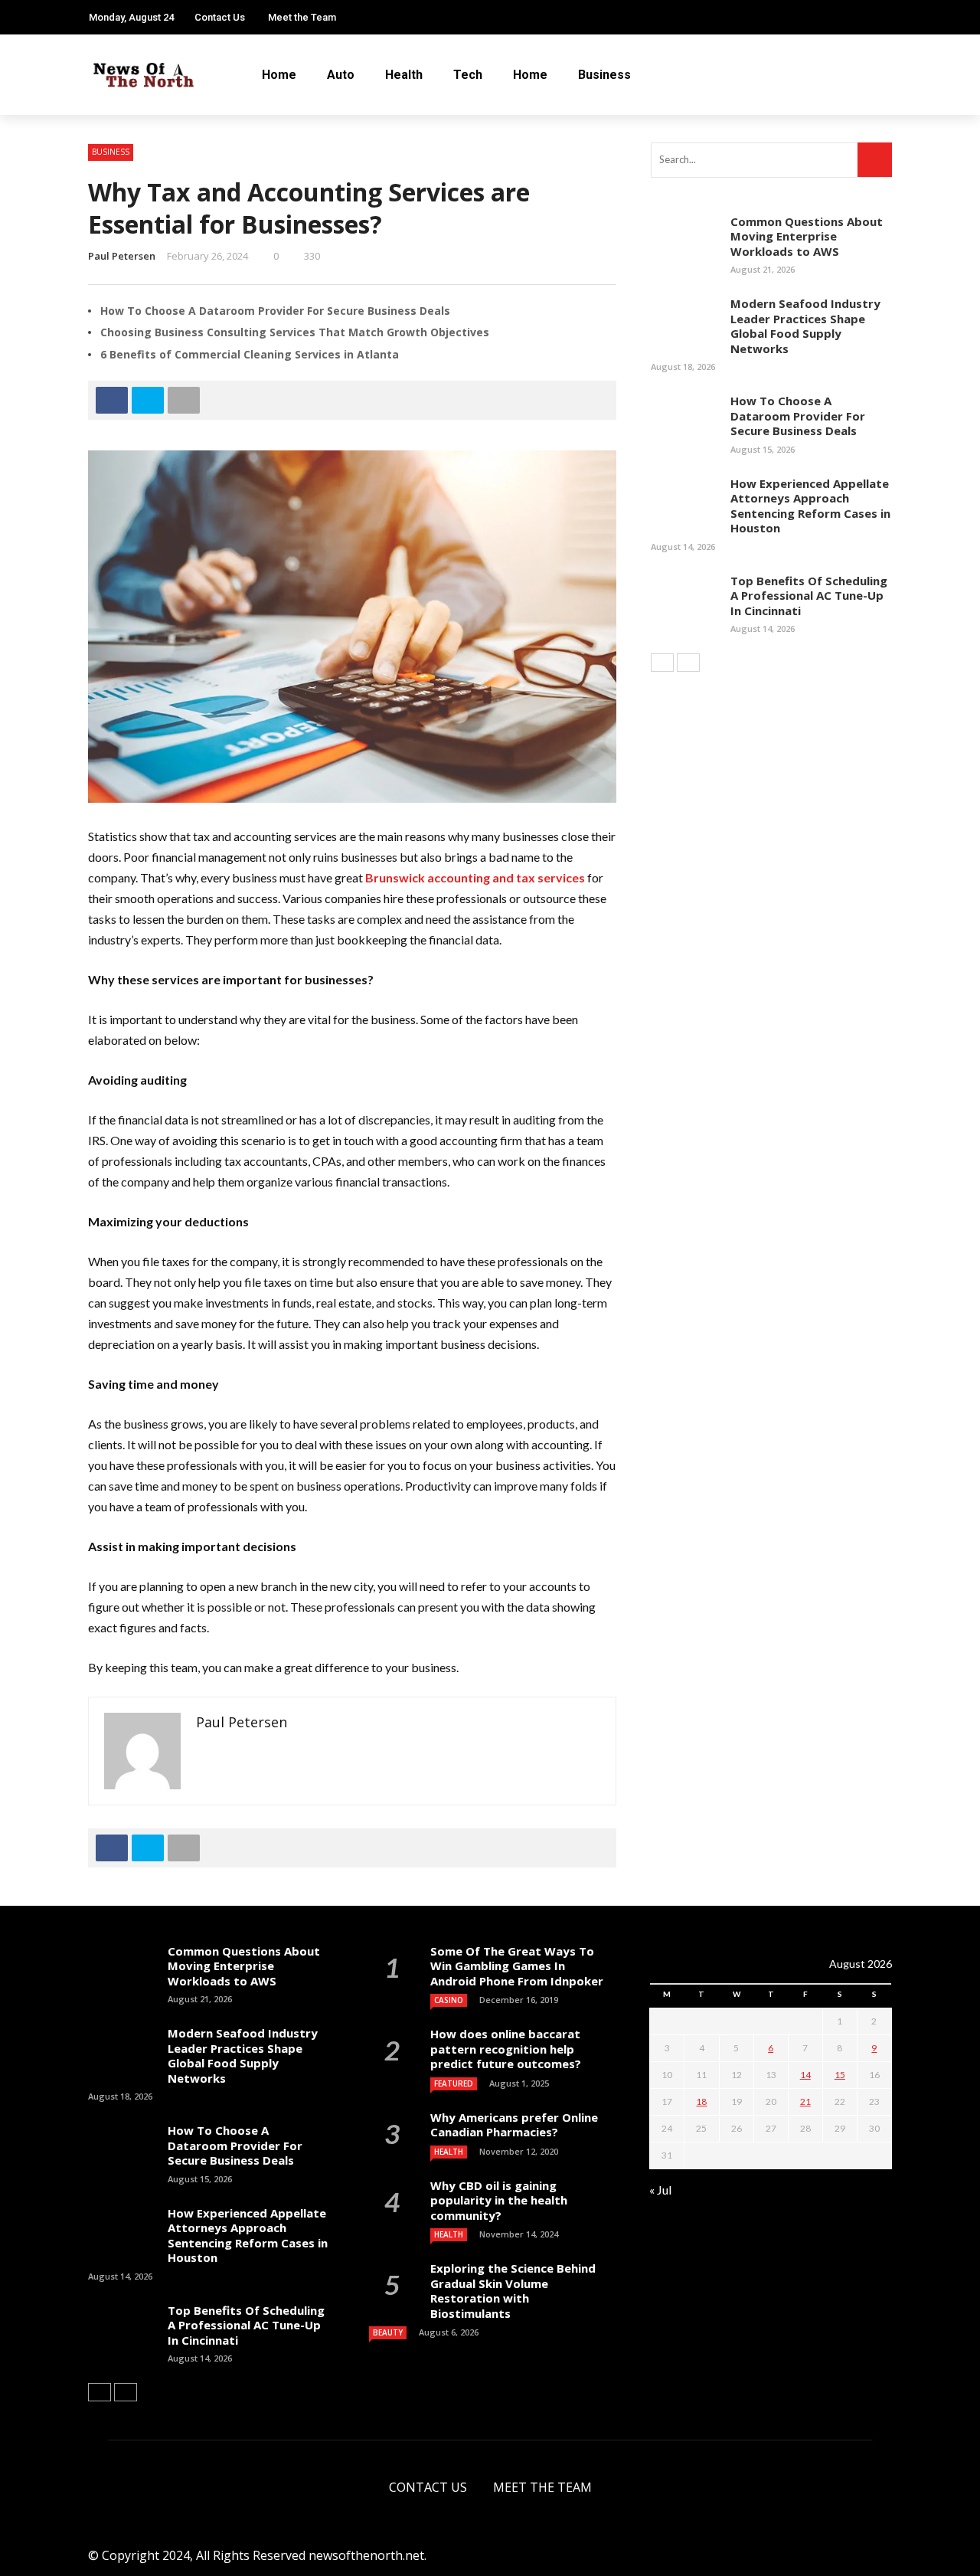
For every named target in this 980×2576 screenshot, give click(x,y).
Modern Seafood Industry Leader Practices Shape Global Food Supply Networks (805, 326)
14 (805, 2075)
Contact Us (220, 17)
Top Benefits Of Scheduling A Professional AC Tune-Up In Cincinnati (809, 596)
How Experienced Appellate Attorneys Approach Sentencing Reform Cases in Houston (810, 506)
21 (805, 2101)
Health (404, 75)
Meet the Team (302, 17)
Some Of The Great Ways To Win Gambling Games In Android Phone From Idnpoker (517, 1966)
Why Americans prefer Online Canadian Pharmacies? (514, 2125)
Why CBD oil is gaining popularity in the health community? (499, 2200)
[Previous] (662, 663)
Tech (468, 75)
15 (840, 2075)
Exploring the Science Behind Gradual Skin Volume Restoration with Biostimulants (513, 2291)
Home (279, 75)
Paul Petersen (122, 256)
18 (701, 2101)
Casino (449, 2000)
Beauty (388, 2332)
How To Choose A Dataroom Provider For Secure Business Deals (275, 311)
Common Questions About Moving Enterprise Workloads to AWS (807, 236)
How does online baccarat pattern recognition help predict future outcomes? (506, 2049)
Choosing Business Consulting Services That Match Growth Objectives (295, 332)
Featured (454, 2083)
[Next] (688, 663)
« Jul (660, 2190)
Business (604, 75)
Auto (341, 75)
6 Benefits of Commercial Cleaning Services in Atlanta (250, 354)
